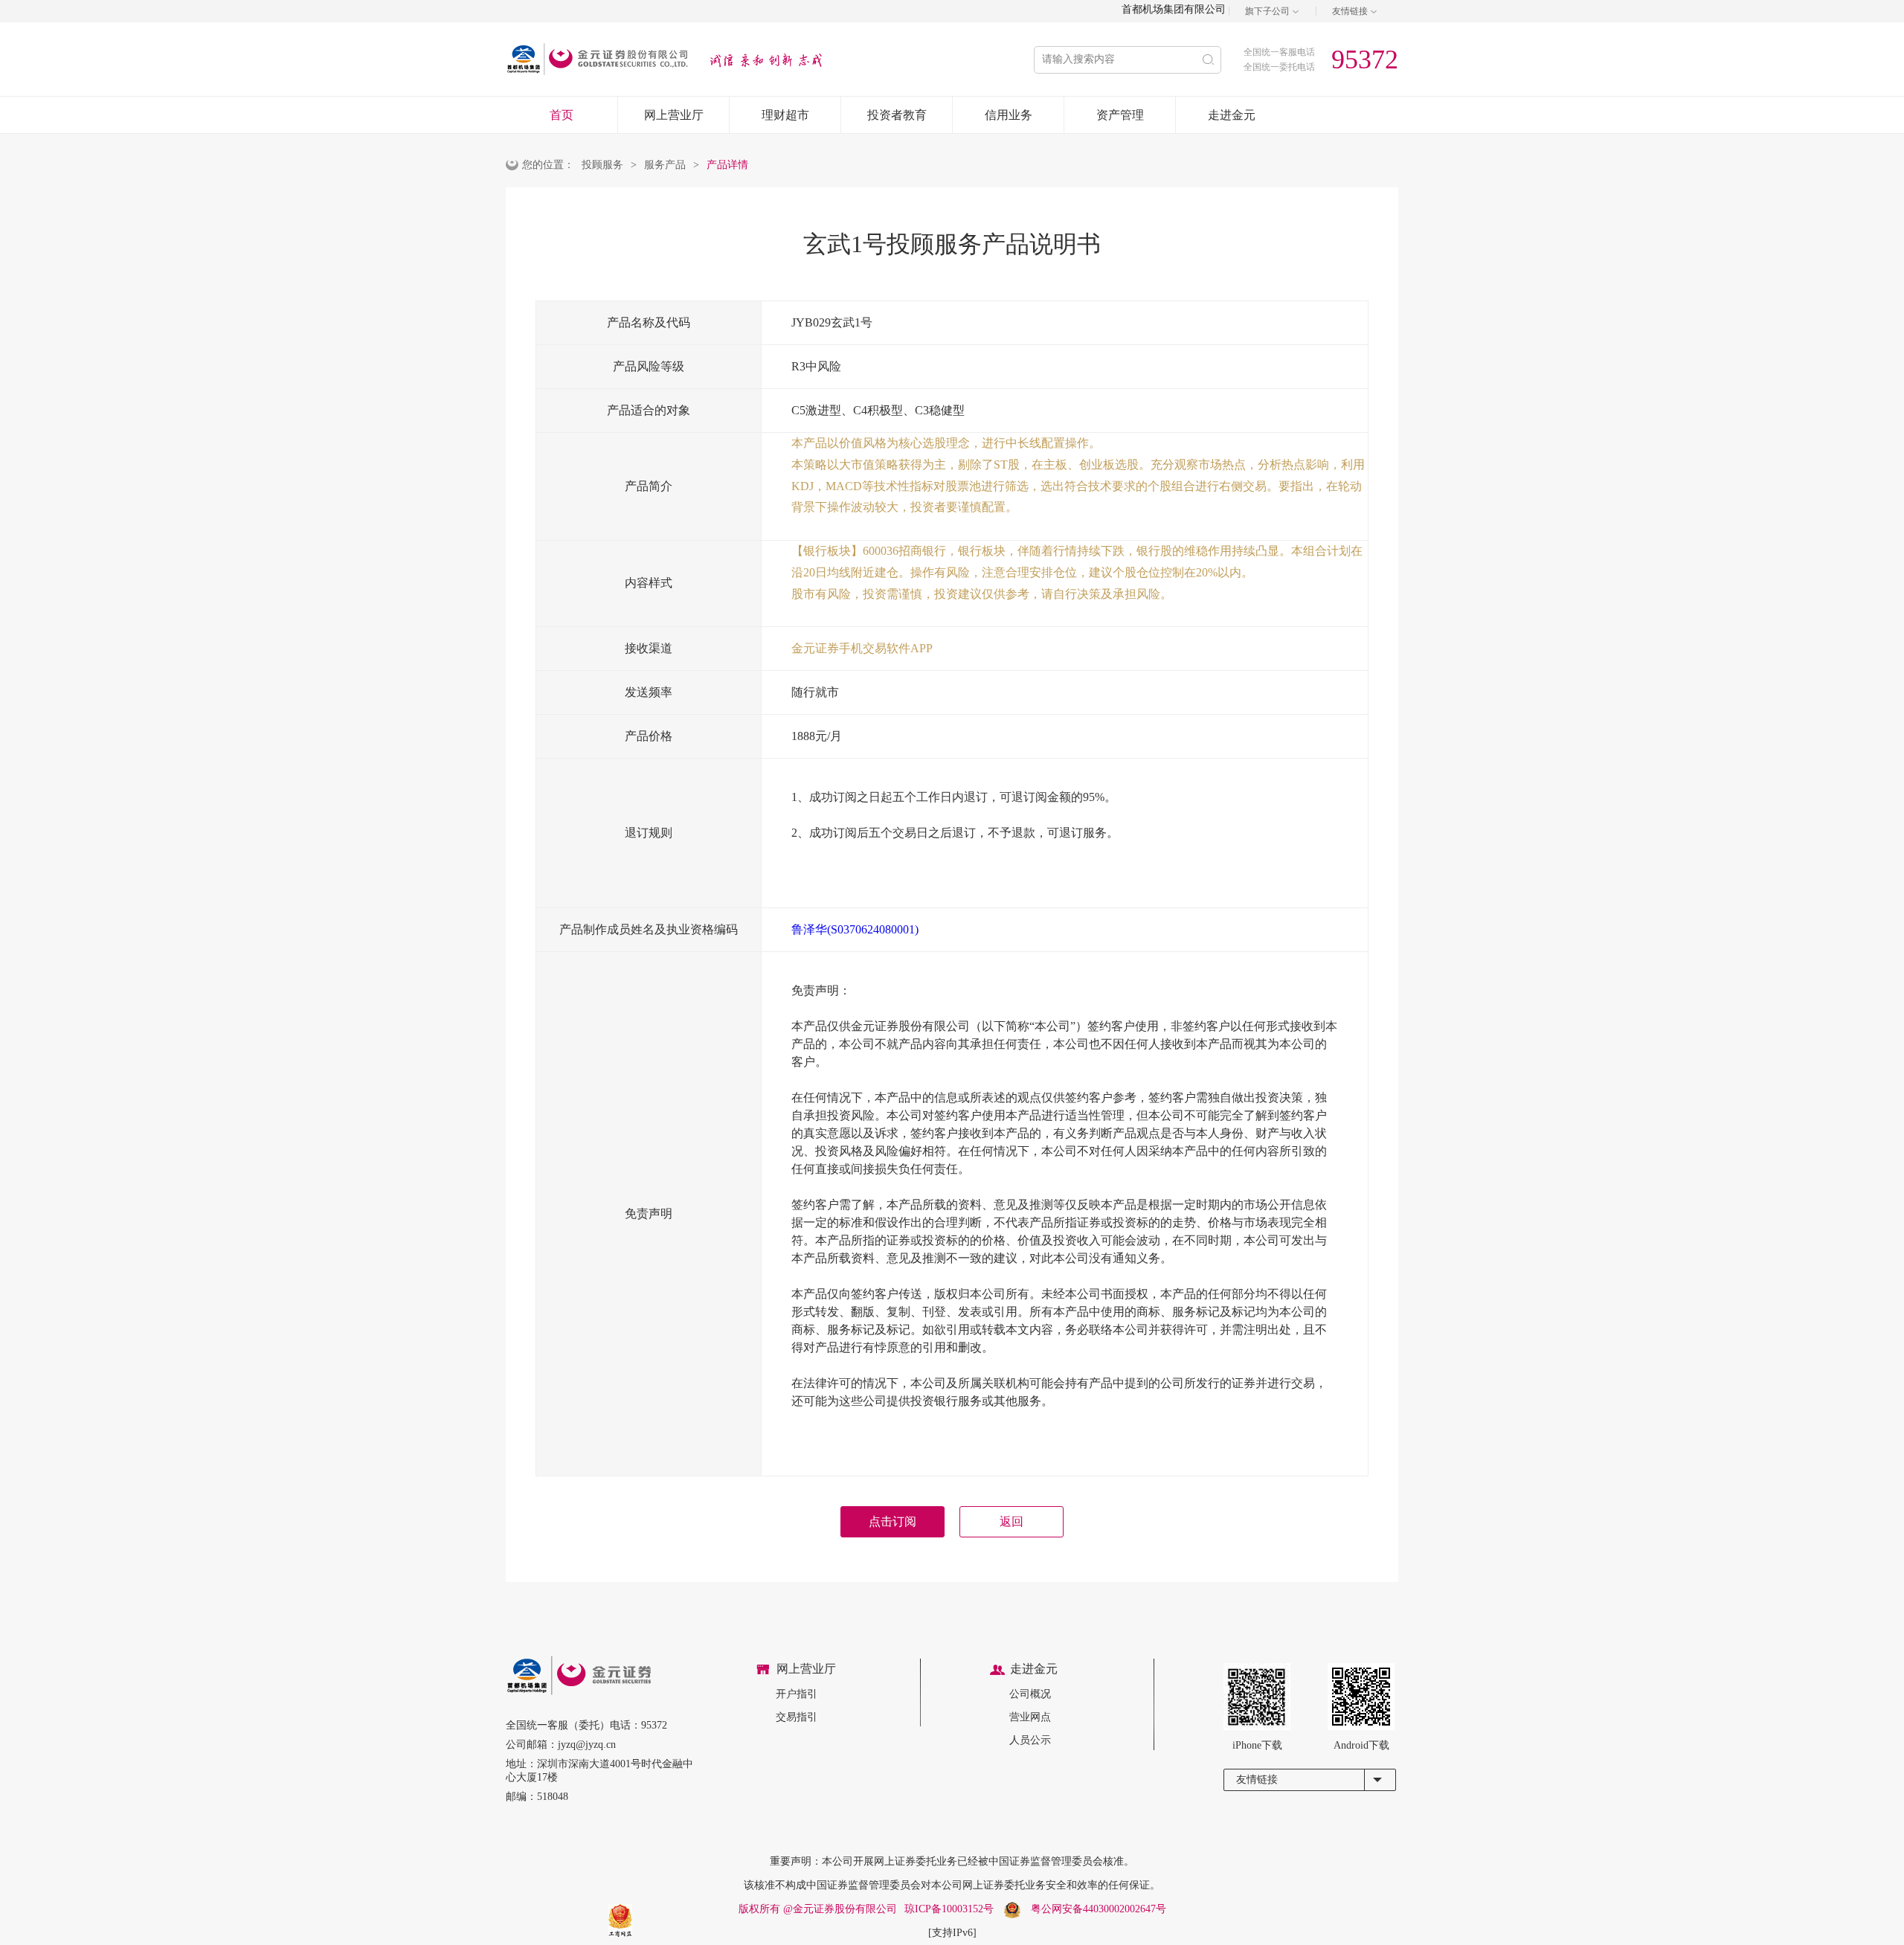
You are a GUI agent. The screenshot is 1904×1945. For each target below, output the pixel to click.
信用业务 (1009, 115)
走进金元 (1232, 115)
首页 (562, 115)
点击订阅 (892, 1521)
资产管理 (1120, 115)
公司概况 (1030, 1694)
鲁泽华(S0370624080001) (855, 929)
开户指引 (797, 1694)
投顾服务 (602, 165)
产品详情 (727, 165)
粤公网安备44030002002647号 (1099, 1909)
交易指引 (797, 1717)
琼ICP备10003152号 (949, 1909)
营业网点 (1030, 1717)
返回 (1011, 1521)
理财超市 (785, 115)
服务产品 (665, 165)
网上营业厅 (674, 115)
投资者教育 (897, 115)
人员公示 (1030, 1740)
